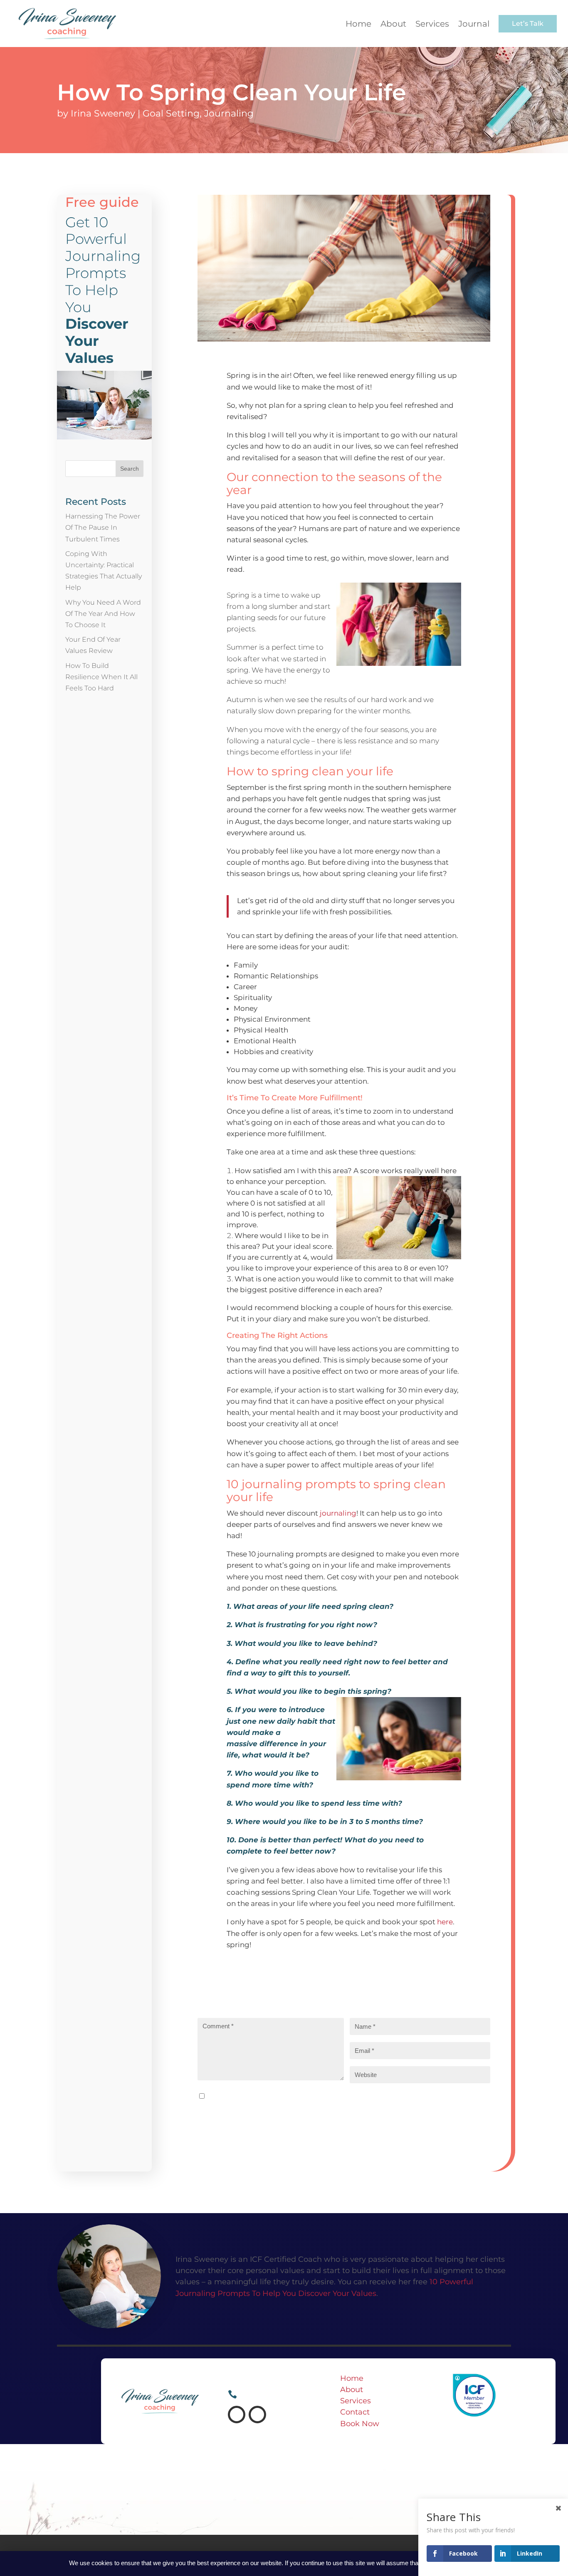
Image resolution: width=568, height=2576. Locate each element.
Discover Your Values (337, 2293)
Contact (355, 2412)
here (445, 1922)
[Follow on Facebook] (237, 2415)
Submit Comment (239, 2119)
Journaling (229, 113)
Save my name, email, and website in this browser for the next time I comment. (331, 2096)
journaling (338, 1513)
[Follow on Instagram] (257, 2415)
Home (352, 2378)
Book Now (360, 2424)
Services (356, 2401)
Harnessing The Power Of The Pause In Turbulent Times (103, 527)
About (352, 2390)
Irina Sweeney (103, 113)
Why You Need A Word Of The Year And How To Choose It (103, 614)
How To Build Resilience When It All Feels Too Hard (101, 677)
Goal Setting (171, 113)
